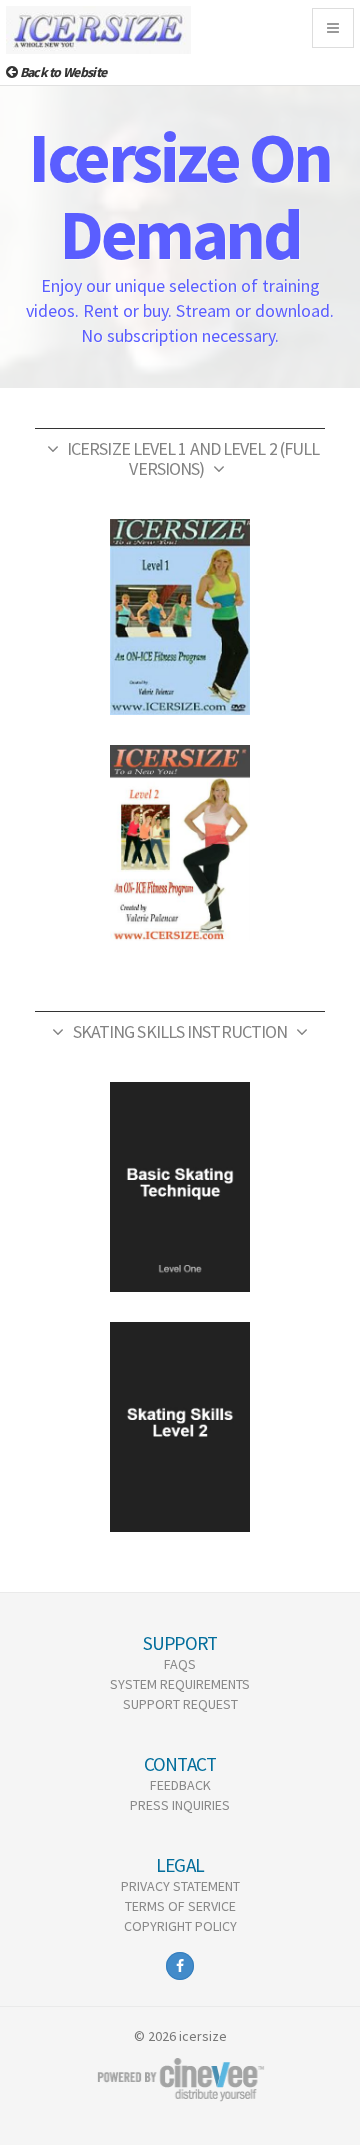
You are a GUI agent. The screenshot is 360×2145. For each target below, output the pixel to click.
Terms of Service (180, 1906)
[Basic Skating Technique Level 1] (180, 1187)
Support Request (180, 1704)
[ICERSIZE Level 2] (180, 843)
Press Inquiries (180, 1805)
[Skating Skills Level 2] (180, 1427)
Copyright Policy (180, 1926)
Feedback (180, 1785)
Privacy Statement (180, 1886)
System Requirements (180, 1684)
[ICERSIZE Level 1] (180, 617)
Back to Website (61, 72)
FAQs (180, 1664)
